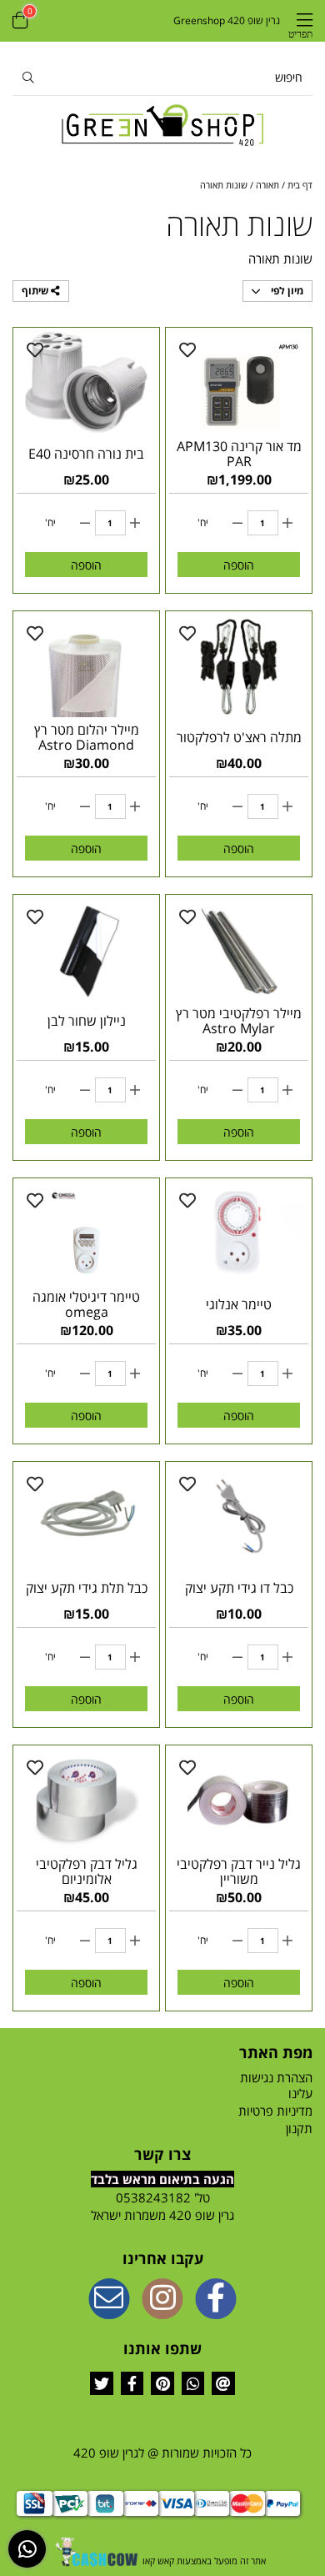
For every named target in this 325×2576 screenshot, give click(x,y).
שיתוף (36, 291)
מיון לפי (286, 291)
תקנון (299, 2128)
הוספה (239, 565)
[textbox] (162, 2207)
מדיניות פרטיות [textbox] (275, 2111)
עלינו (300, 2093)
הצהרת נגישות (276, 2077)
